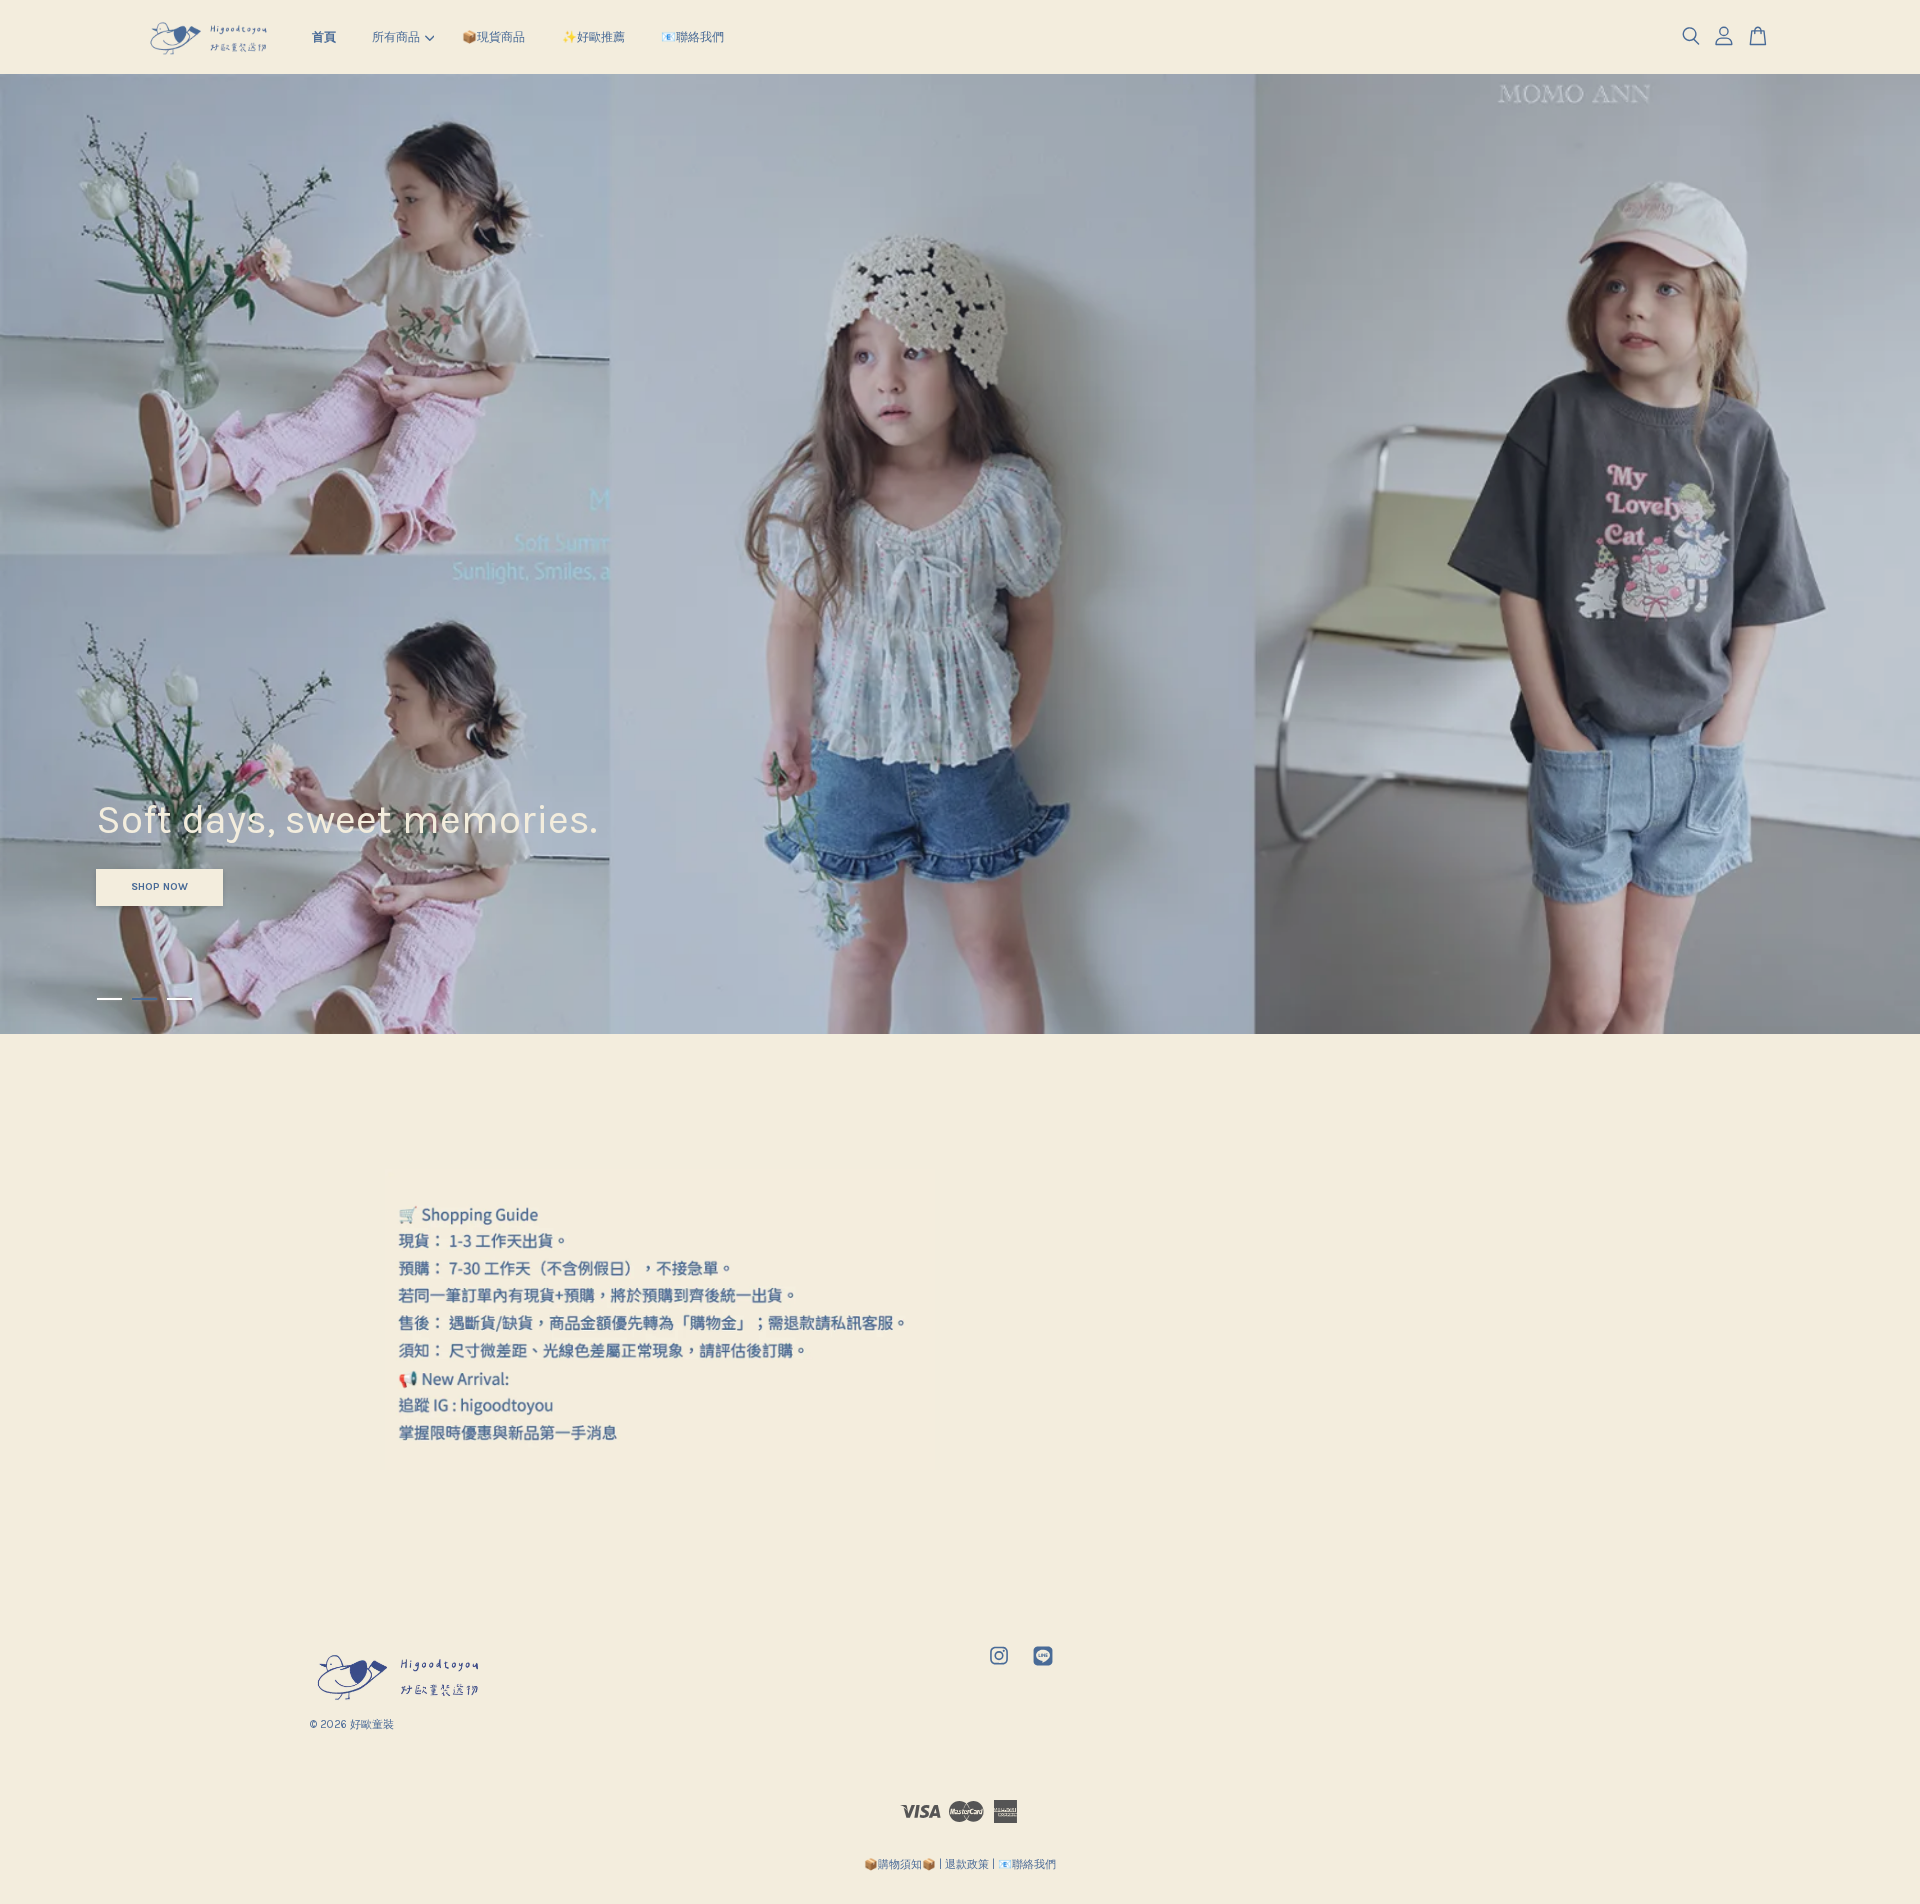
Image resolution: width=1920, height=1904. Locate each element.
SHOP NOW (159, 886)
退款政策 (967, 1864)
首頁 (324, 37)
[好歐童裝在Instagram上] (999, 1666)
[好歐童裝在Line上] (1043, 1666)
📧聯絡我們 (692, 37)
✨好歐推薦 (593, 37)
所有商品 (396, 37)
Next (1877, 554)
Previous (42, 554)
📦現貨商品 (493, 37)
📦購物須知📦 (900, 1864)
